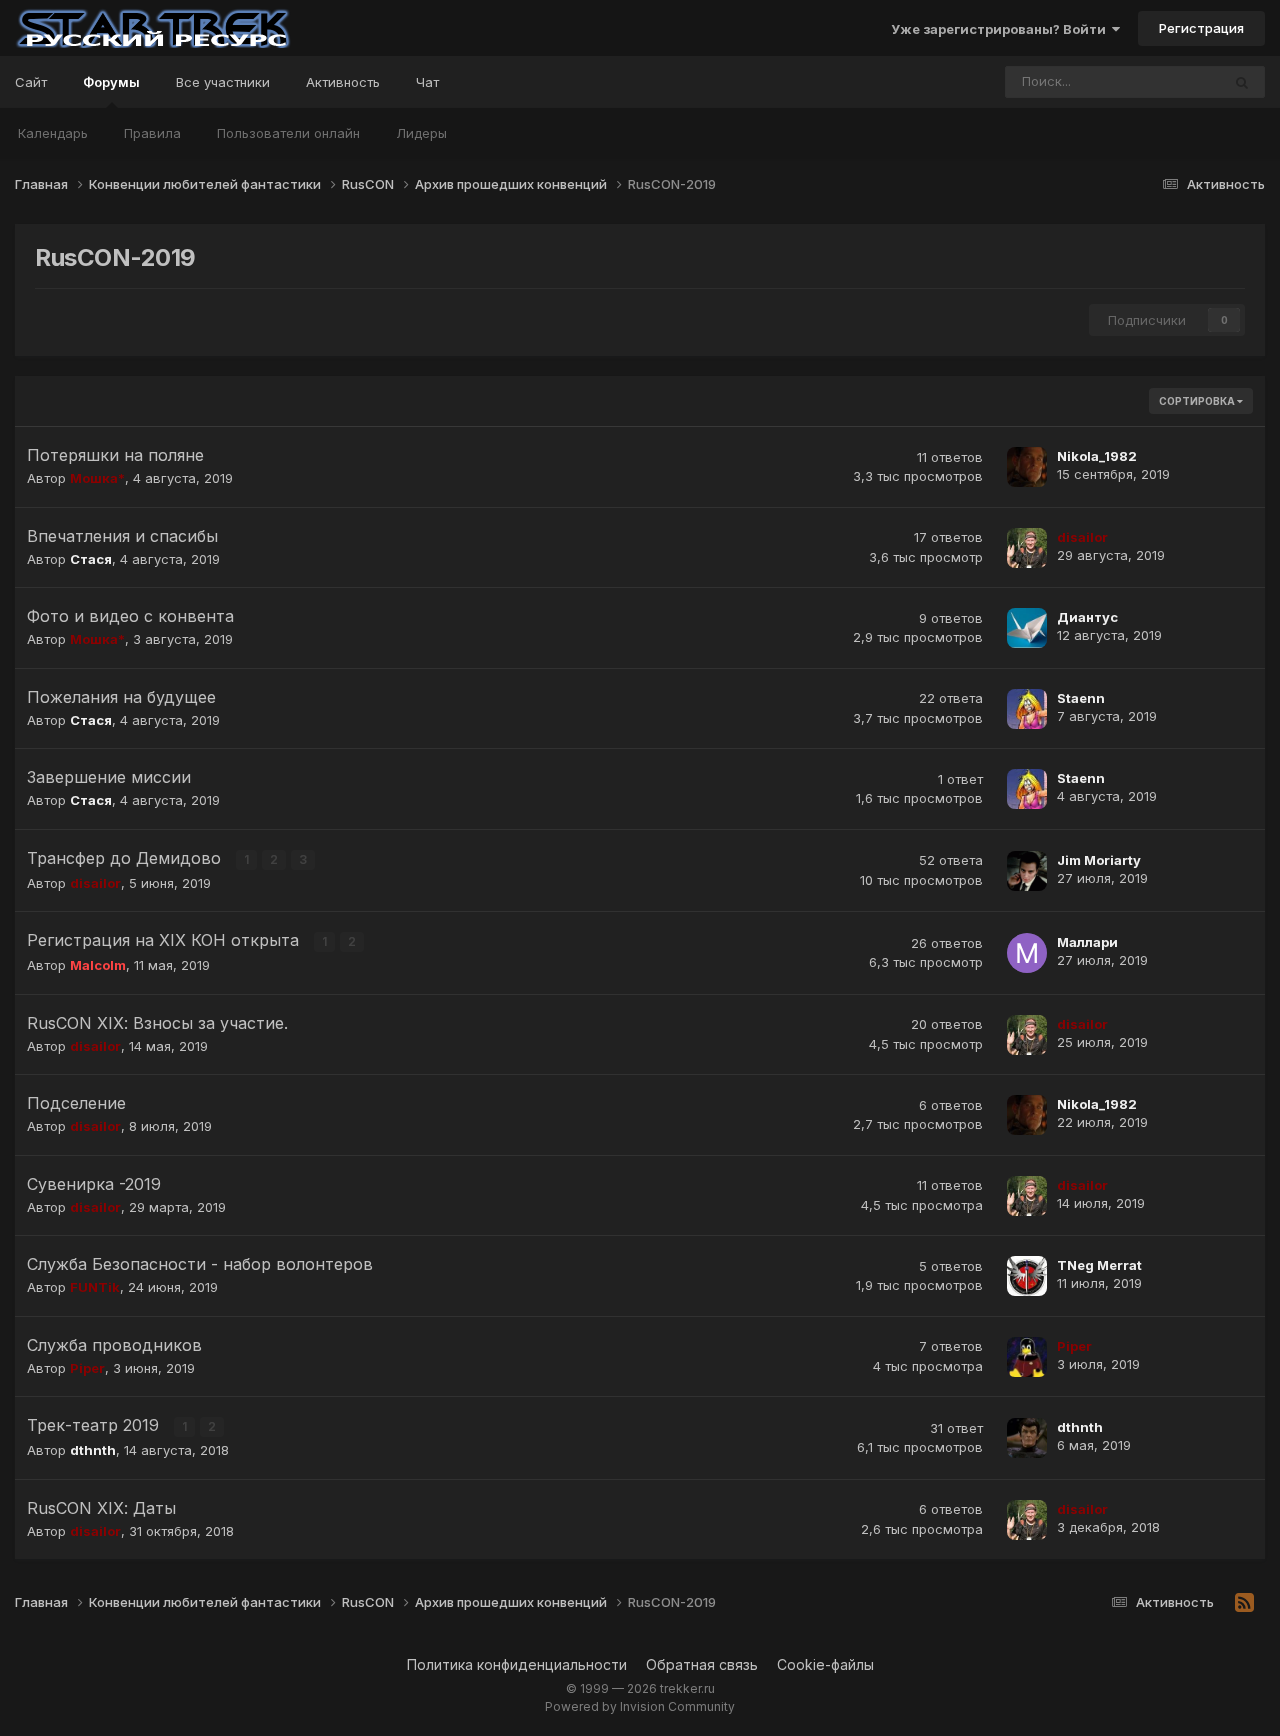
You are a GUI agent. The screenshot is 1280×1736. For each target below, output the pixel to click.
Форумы (111, 82)
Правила (152, 133)
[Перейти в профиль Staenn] (1027, 709)
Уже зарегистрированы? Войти (1001, 29)
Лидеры (421, 133)
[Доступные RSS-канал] (1244, 1603)
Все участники (223, 82)
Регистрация (1201, 28)
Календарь (53, 133)
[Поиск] (1242, 82)
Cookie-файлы (825, 1664)
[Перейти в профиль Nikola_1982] (1027, 467)
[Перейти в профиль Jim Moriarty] (1027, 871)
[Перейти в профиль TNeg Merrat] (1027, 1276)
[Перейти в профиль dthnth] (1027, 1438)
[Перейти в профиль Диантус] (1027, 628)
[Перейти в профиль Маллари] (1027, 953)
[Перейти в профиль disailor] (1027, 548)
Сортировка (1198, 401)
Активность (343, 82)
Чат (427, 82)
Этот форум (1157, 81)
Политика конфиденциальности (517, 1664)
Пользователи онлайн (288, 133)
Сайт (31, 82)
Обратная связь (702, 1664)
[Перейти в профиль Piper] (1027, 1357)
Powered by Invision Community (640, 1706)
